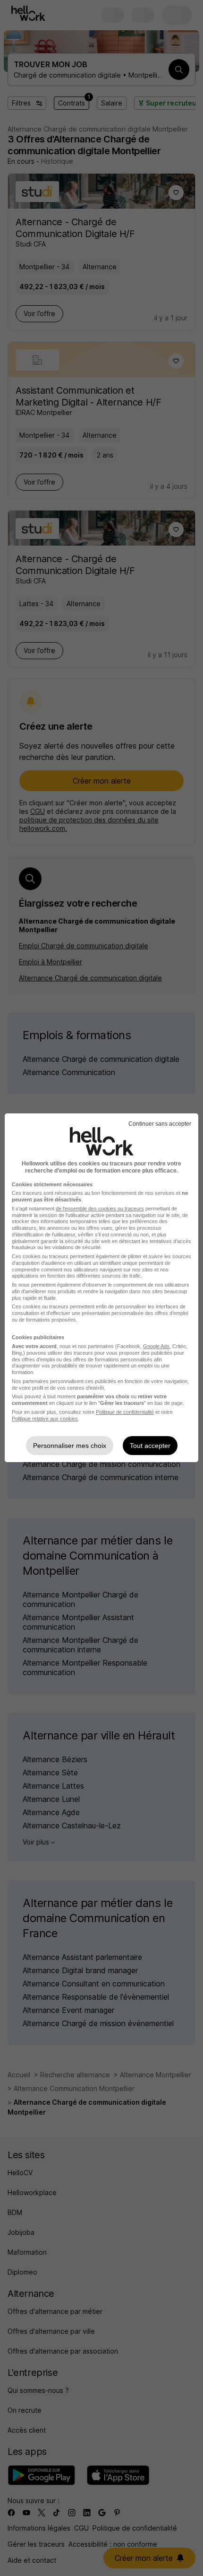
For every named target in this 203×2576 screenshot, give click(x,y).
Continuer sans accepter (160, 1124)
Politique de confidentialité (125, 1412)
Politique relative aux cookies (45, 1419)
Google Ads (156, 1346)
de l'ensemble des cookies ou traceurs (100, 1209)
